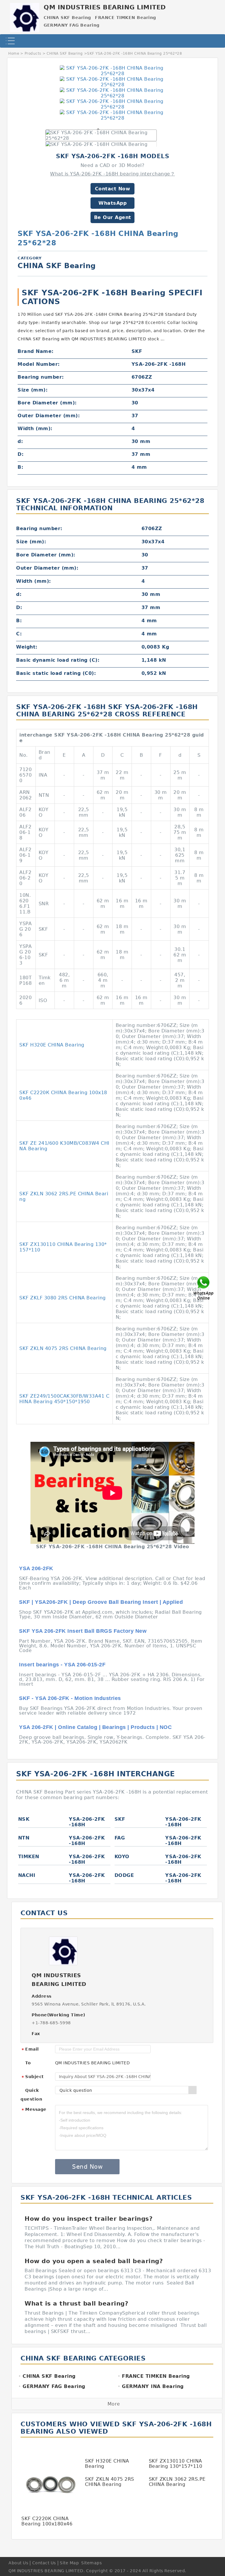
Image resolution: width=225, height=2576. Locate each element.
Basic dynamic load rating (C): (58, 660)
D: (21, 454)
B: (20, 467)
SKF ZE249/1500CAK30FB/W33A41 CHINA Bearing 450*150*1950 (64, 1399)
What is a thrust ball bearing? (76, 2303)
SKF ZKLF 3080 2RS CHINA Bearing (63, 1298)
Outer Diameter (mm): (49, 416)
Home (14, 54)
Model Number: (39, 364)
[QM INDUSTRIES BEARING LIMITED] (25, 16)
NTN (24, 1838)
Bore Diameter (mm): (47, 403)
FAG (120, 1838)
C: (19, 634)
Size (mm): (33, 390)
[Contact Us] (204, 1288)
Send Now (87, 2167)
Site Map (69, 2563)
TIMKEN (29, 1857)
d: (20, 441)
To (28, 2063)
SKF (120, 1819)
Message (34, 2110)
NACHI (27, 1875)
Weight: (27, 647)
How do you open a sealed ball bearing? (94, 2261)
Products (33, 54)
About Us (18, 2563)
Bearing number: (41, 377)
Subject (33, 2077)
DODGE (124, 1875)
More (114, 2404)
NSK (24, 1819)
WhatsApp (112, 203)
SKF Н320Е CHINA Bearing (52, 1045)
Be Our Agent (113, 217)
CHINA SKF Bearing (65, 54)
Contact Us (44, 2563)
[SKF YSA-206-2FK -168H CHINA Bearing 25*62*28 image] (112, 71)
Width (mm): (35, 429)
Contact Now (113, 189)
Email (30, 2049)
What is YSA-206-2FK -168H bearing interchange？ (112, 174)
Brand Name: (36, 351)
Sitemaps (91, 2563)
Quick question (31, 2095)
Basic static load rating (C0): (56, 673)
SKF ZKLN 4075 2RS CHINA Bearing (63, 1348)
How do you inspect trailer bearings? (89, 2219)
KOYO (122, 1857)
